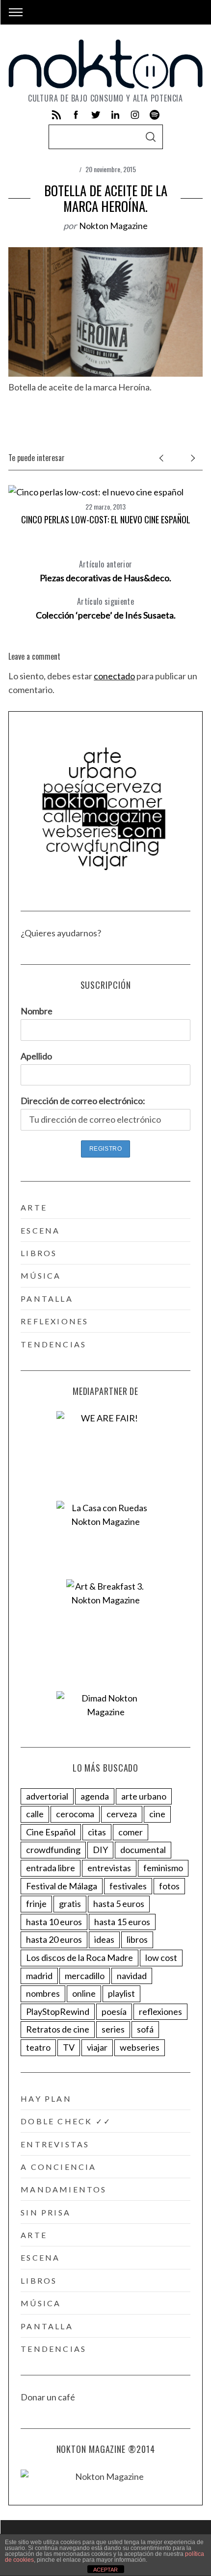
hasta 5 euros (119, 1904)
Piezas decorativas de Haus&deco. (105, 571)
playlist (121, 1993)
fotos (169, 1886)
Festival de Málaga (62, 1886)
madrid (39, 1976)
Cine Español (51, 1832)
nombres (43, 1993)
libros (39, 1253)
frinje (36, 1904)
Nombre (37, 1011)
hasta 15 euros (122, 1922)
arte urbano (144, 1796)
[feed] (56, 115)
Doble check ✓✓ (66, 2121)
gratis (70, 1904)
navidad (132, 1976)
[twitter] (96, 115)
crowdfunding (53, 1850)
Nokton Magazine (113, 226)
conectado (114, 676)
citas (97, 1832)
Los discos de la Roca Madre (79, 1958)
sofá (145, 2029)
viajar (97, 2047)
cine (157, 1814)
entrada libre (51, 1868)
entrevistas (109, 1868)
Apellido (36, 1056)
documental (143, 1850)
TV (69, 2047)
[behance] (155, 115)
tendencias (53, 1344)
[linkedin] (115, 115)
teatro (38, 2047)
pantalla (47, 1299)
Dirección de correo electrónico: (83, 1101)
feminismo (163, 1868)
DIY (100, 1850)
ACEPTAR (105, 2570)
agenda (95, 1796)
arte (34, 1207)
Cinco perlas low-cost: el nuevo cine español (106, 519)
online (84, 1993)
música (41, 1275)
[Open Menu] (16, 12)
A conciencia (58, 2167)
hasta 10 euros (54, 1922)
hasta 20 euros (54, 1939)
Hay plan (46, 2099)
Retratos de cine (58, 2029)
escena (40, 1230)
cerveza (122, 1814)
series (113, 2029)
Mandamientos (64, 2189)
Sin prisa (46, 2212)
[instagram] (135, 115)
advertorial (47, 1796)
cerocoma (75, 1814)
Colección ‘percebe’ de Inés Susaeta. (106, 608)
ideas (104, 1939)
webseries (140, 2047)
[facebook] (76, 115)
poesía (114, 2011)
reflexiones (54, 1321)
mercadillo (85, 1976)
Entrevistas (55, 2144)
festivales (128, 1886)
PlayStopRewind (58, 2011)
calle (35, 1814)
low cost (161, 1958)
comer (131, 1832)
